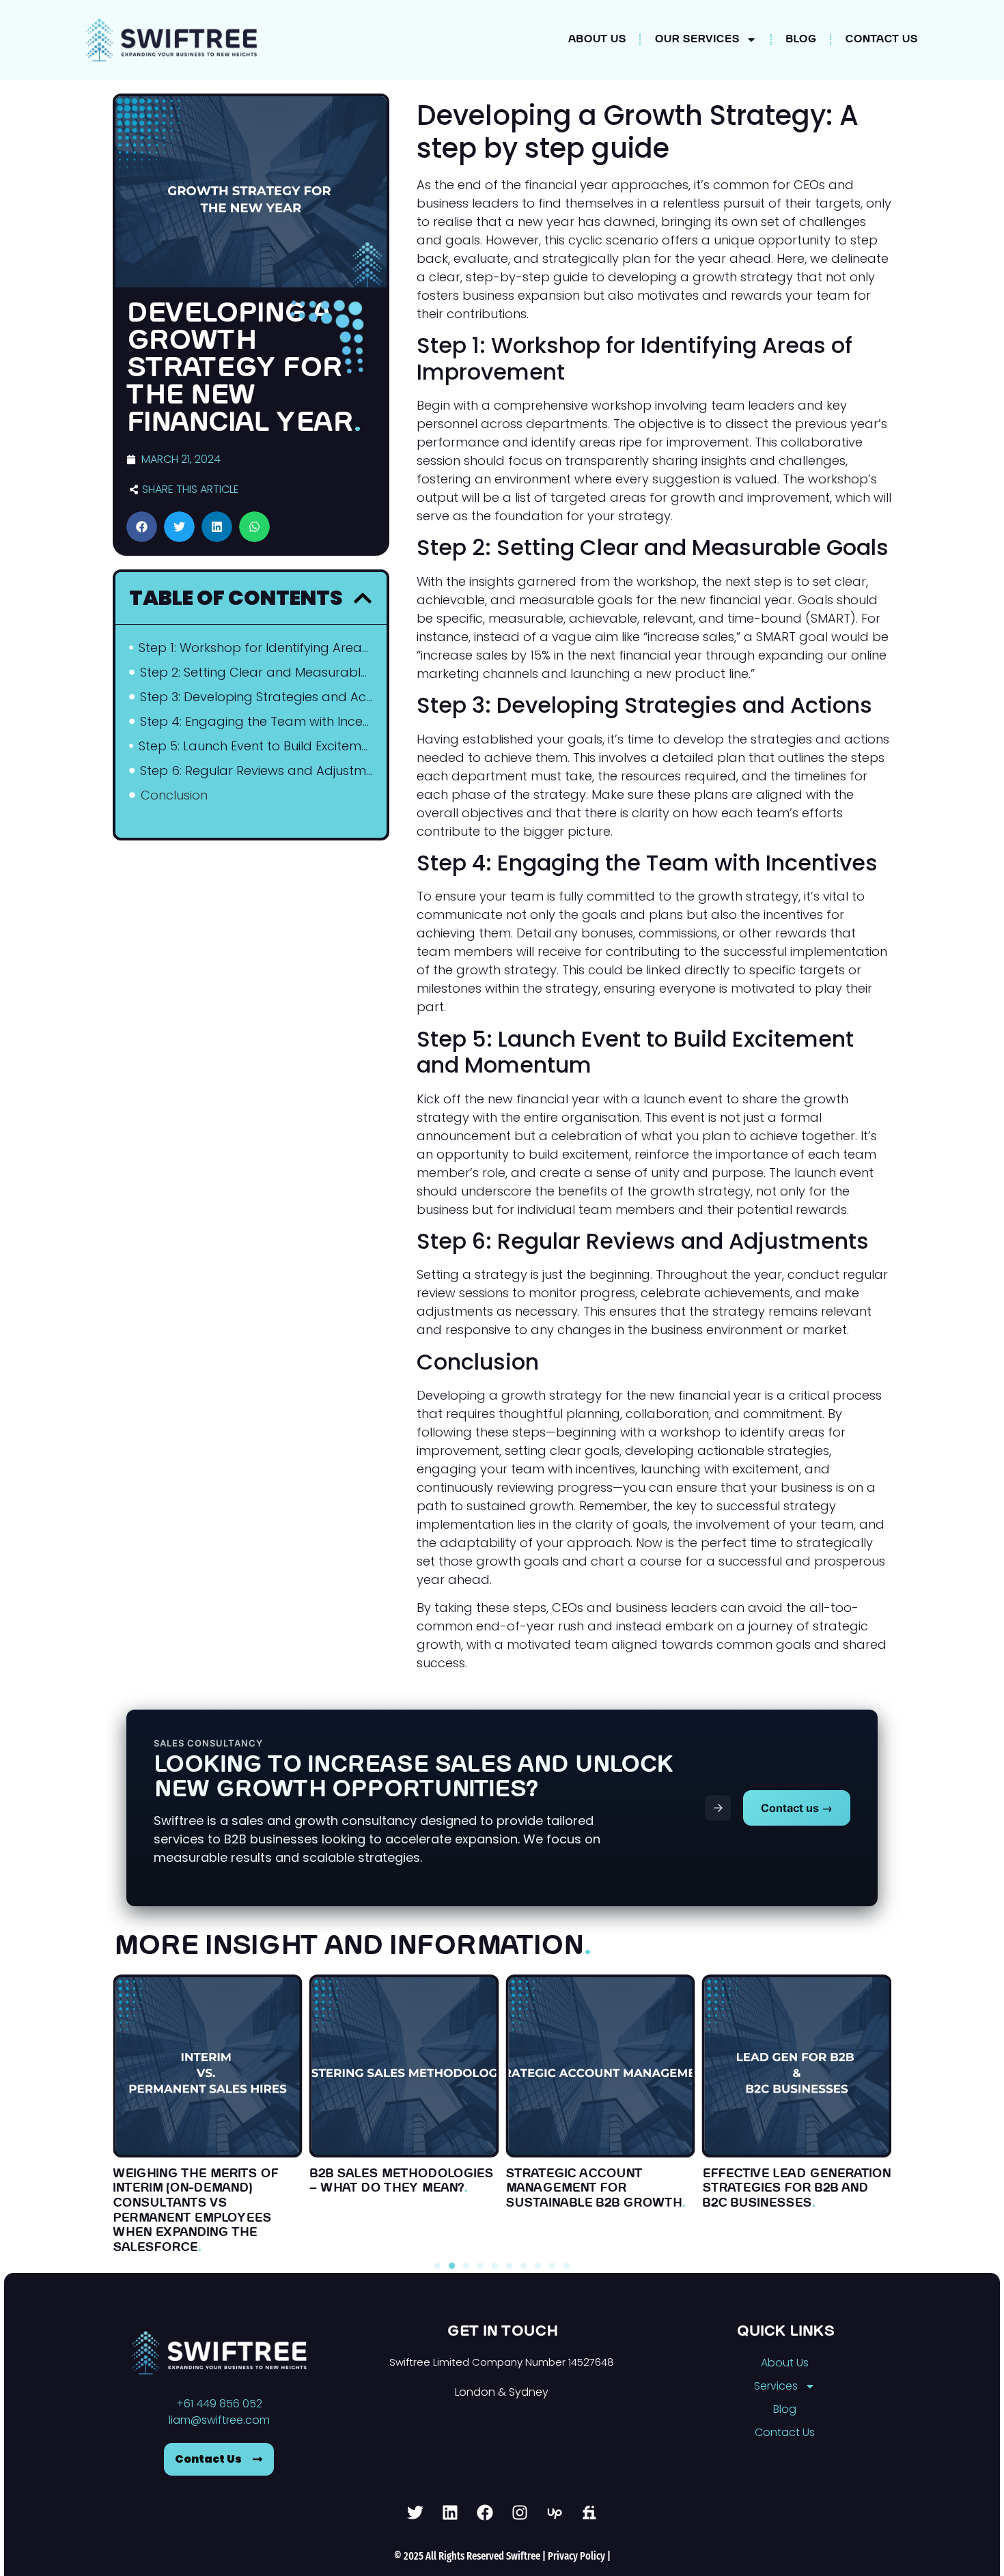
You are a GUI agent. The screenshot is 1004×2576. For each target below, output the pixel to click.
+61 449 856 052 (219, 2404)
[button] (142, 527)
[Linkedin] (450, 2513)
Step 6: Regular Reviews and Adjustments (256, 770)
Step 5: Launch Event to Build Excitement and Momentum (256, 746)
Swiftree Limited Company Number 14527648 (502, 2362)
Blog (801, 40)
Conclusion (174, 795)
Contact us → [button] (797, 1808)
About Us (597, 40)
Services (776, 2386)
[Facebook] (485, 2513)
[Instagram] (520, 2513)
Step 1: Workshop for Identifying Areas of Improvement (255, 648)
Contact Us (881, 40)
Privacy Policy (576, 2556)
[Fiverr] (589, 2513)
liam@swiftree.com (219, 2420)
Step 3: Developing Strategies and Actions (256, 697)
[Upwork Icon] (555, 2513)
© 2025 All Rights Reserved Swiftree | (471, 2556)
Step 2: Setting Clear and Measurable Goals (256, 672)
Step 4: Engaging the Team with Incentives (256, 721)
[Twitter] (415, 2513)
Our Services (697, 40)
